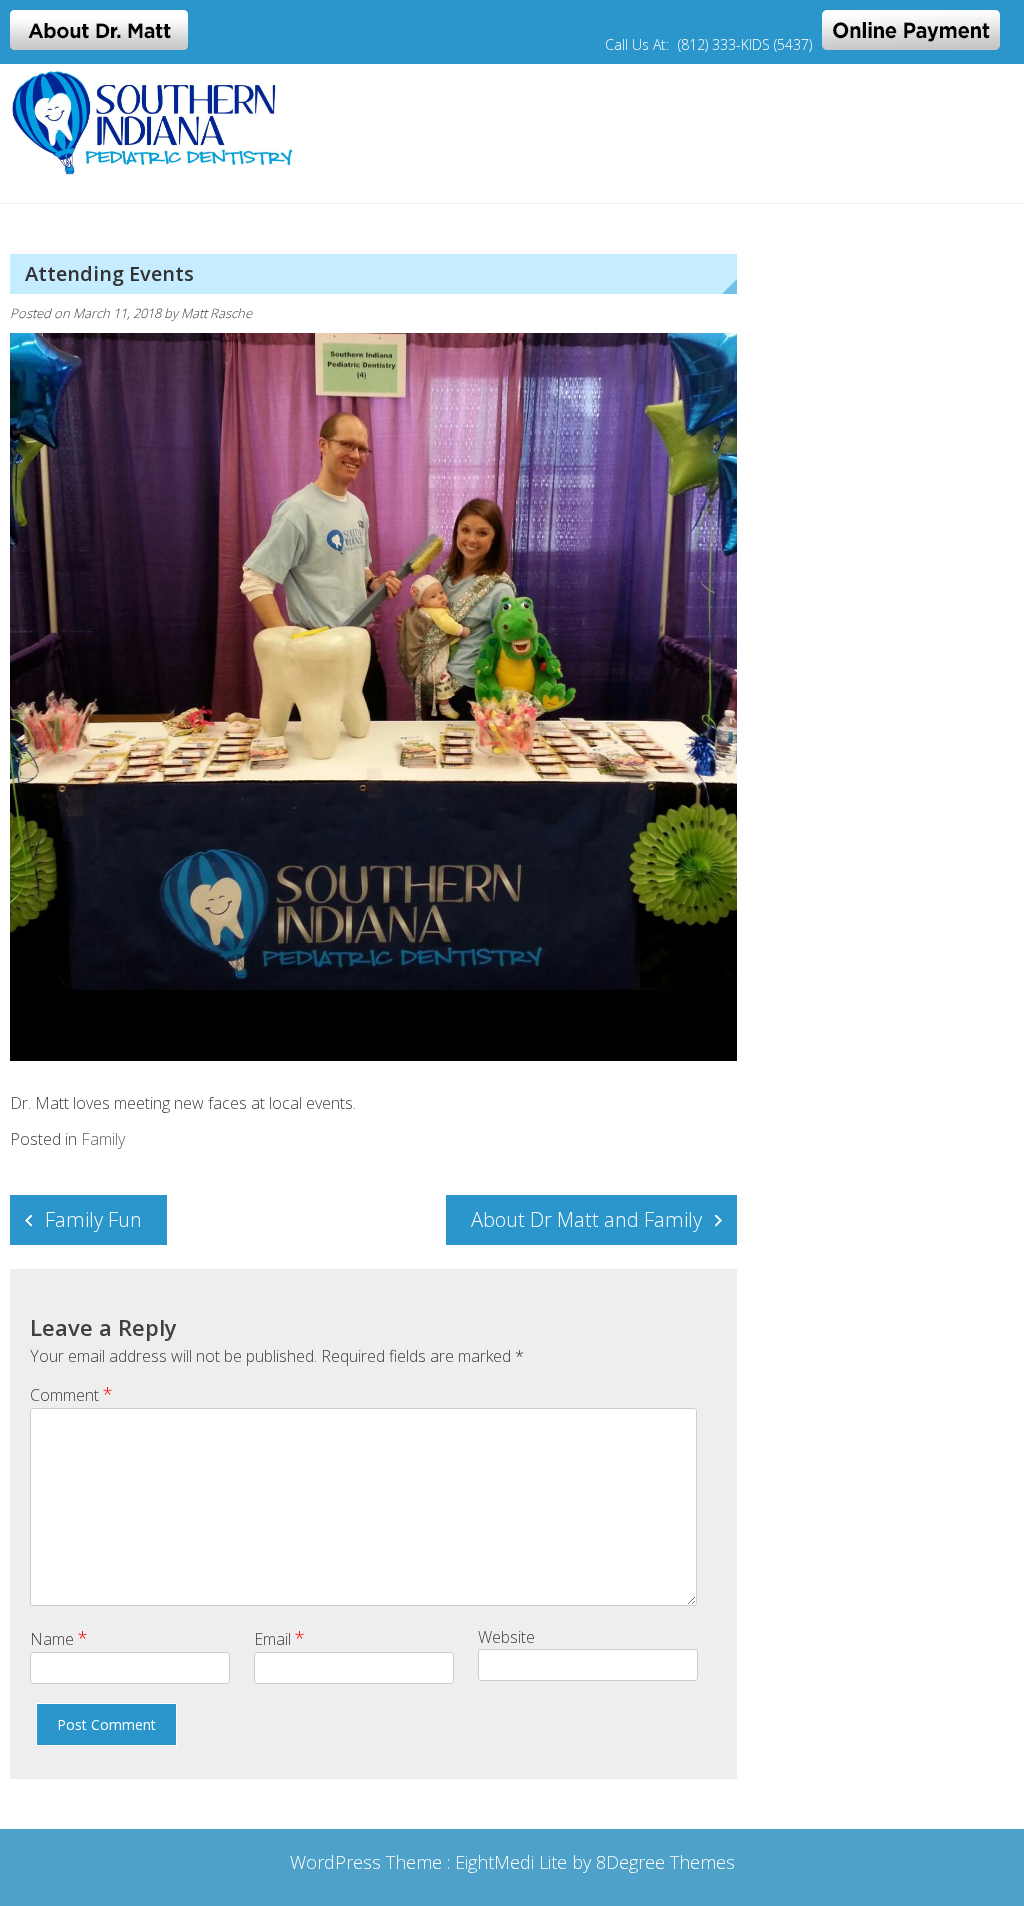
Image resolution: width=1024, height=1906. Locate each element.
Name (59, 1638)
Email (279, 1638)
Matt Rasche (216, 313)
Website (506, 1637)
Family (103, 1139)
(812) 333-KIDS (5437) (745, 44)
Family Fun (93, 1219)
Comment (71, 1394)
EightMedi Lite (513, 1862)
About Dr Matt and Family (586, 1219)
